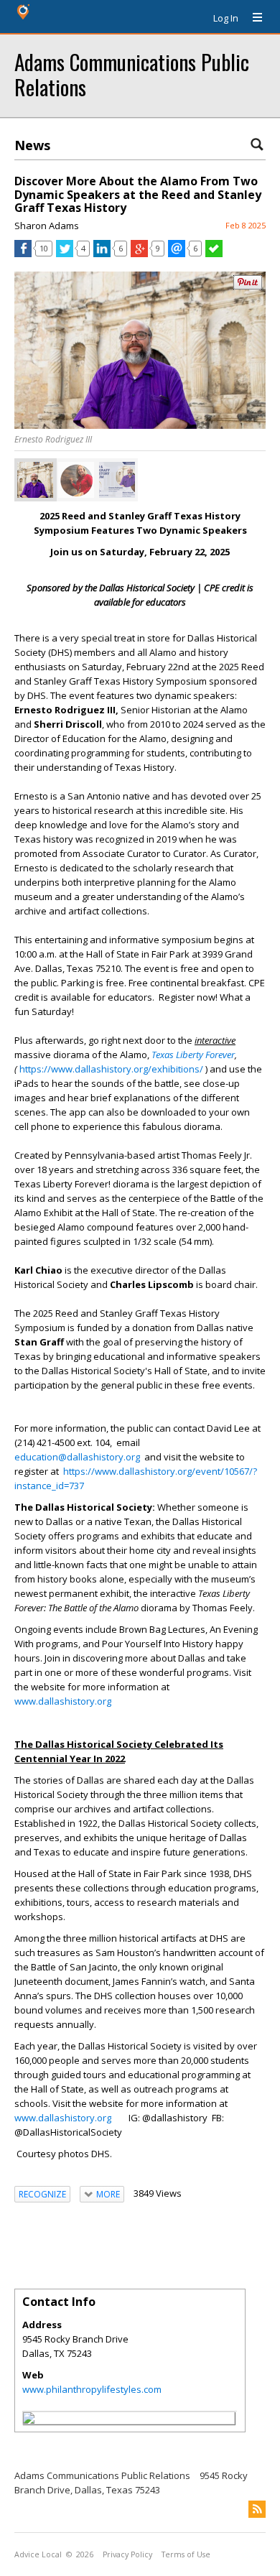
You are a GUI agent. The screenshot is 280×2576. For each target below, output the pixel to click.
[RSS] (257, 2509)
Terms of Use (186, 2554)
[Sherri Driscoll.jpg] (76, 480)
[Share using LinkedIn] (102, 254)
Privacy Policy (127, 2554)
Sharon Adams (47, 226)
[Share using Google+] (139, 254)
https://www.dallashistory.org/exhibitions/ (111, 1069)
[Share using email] (177, 254)
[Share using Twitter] (65, 254)
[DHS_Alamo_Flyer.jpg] (117, 480)
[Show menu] (252, 18)
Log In (226, 18)
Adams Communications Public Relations (132, 74)
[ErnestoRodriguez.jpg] (35, 480)
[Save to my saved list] (214, 254)
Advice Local (38, 2554)
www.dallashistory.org (63, 1701)
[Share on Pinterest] (248, 286)
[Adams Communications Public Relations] (29, 2420)
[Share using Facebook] (23, 254)
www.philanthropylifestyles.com (92, 2389)
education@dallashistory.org (77, 1457)
